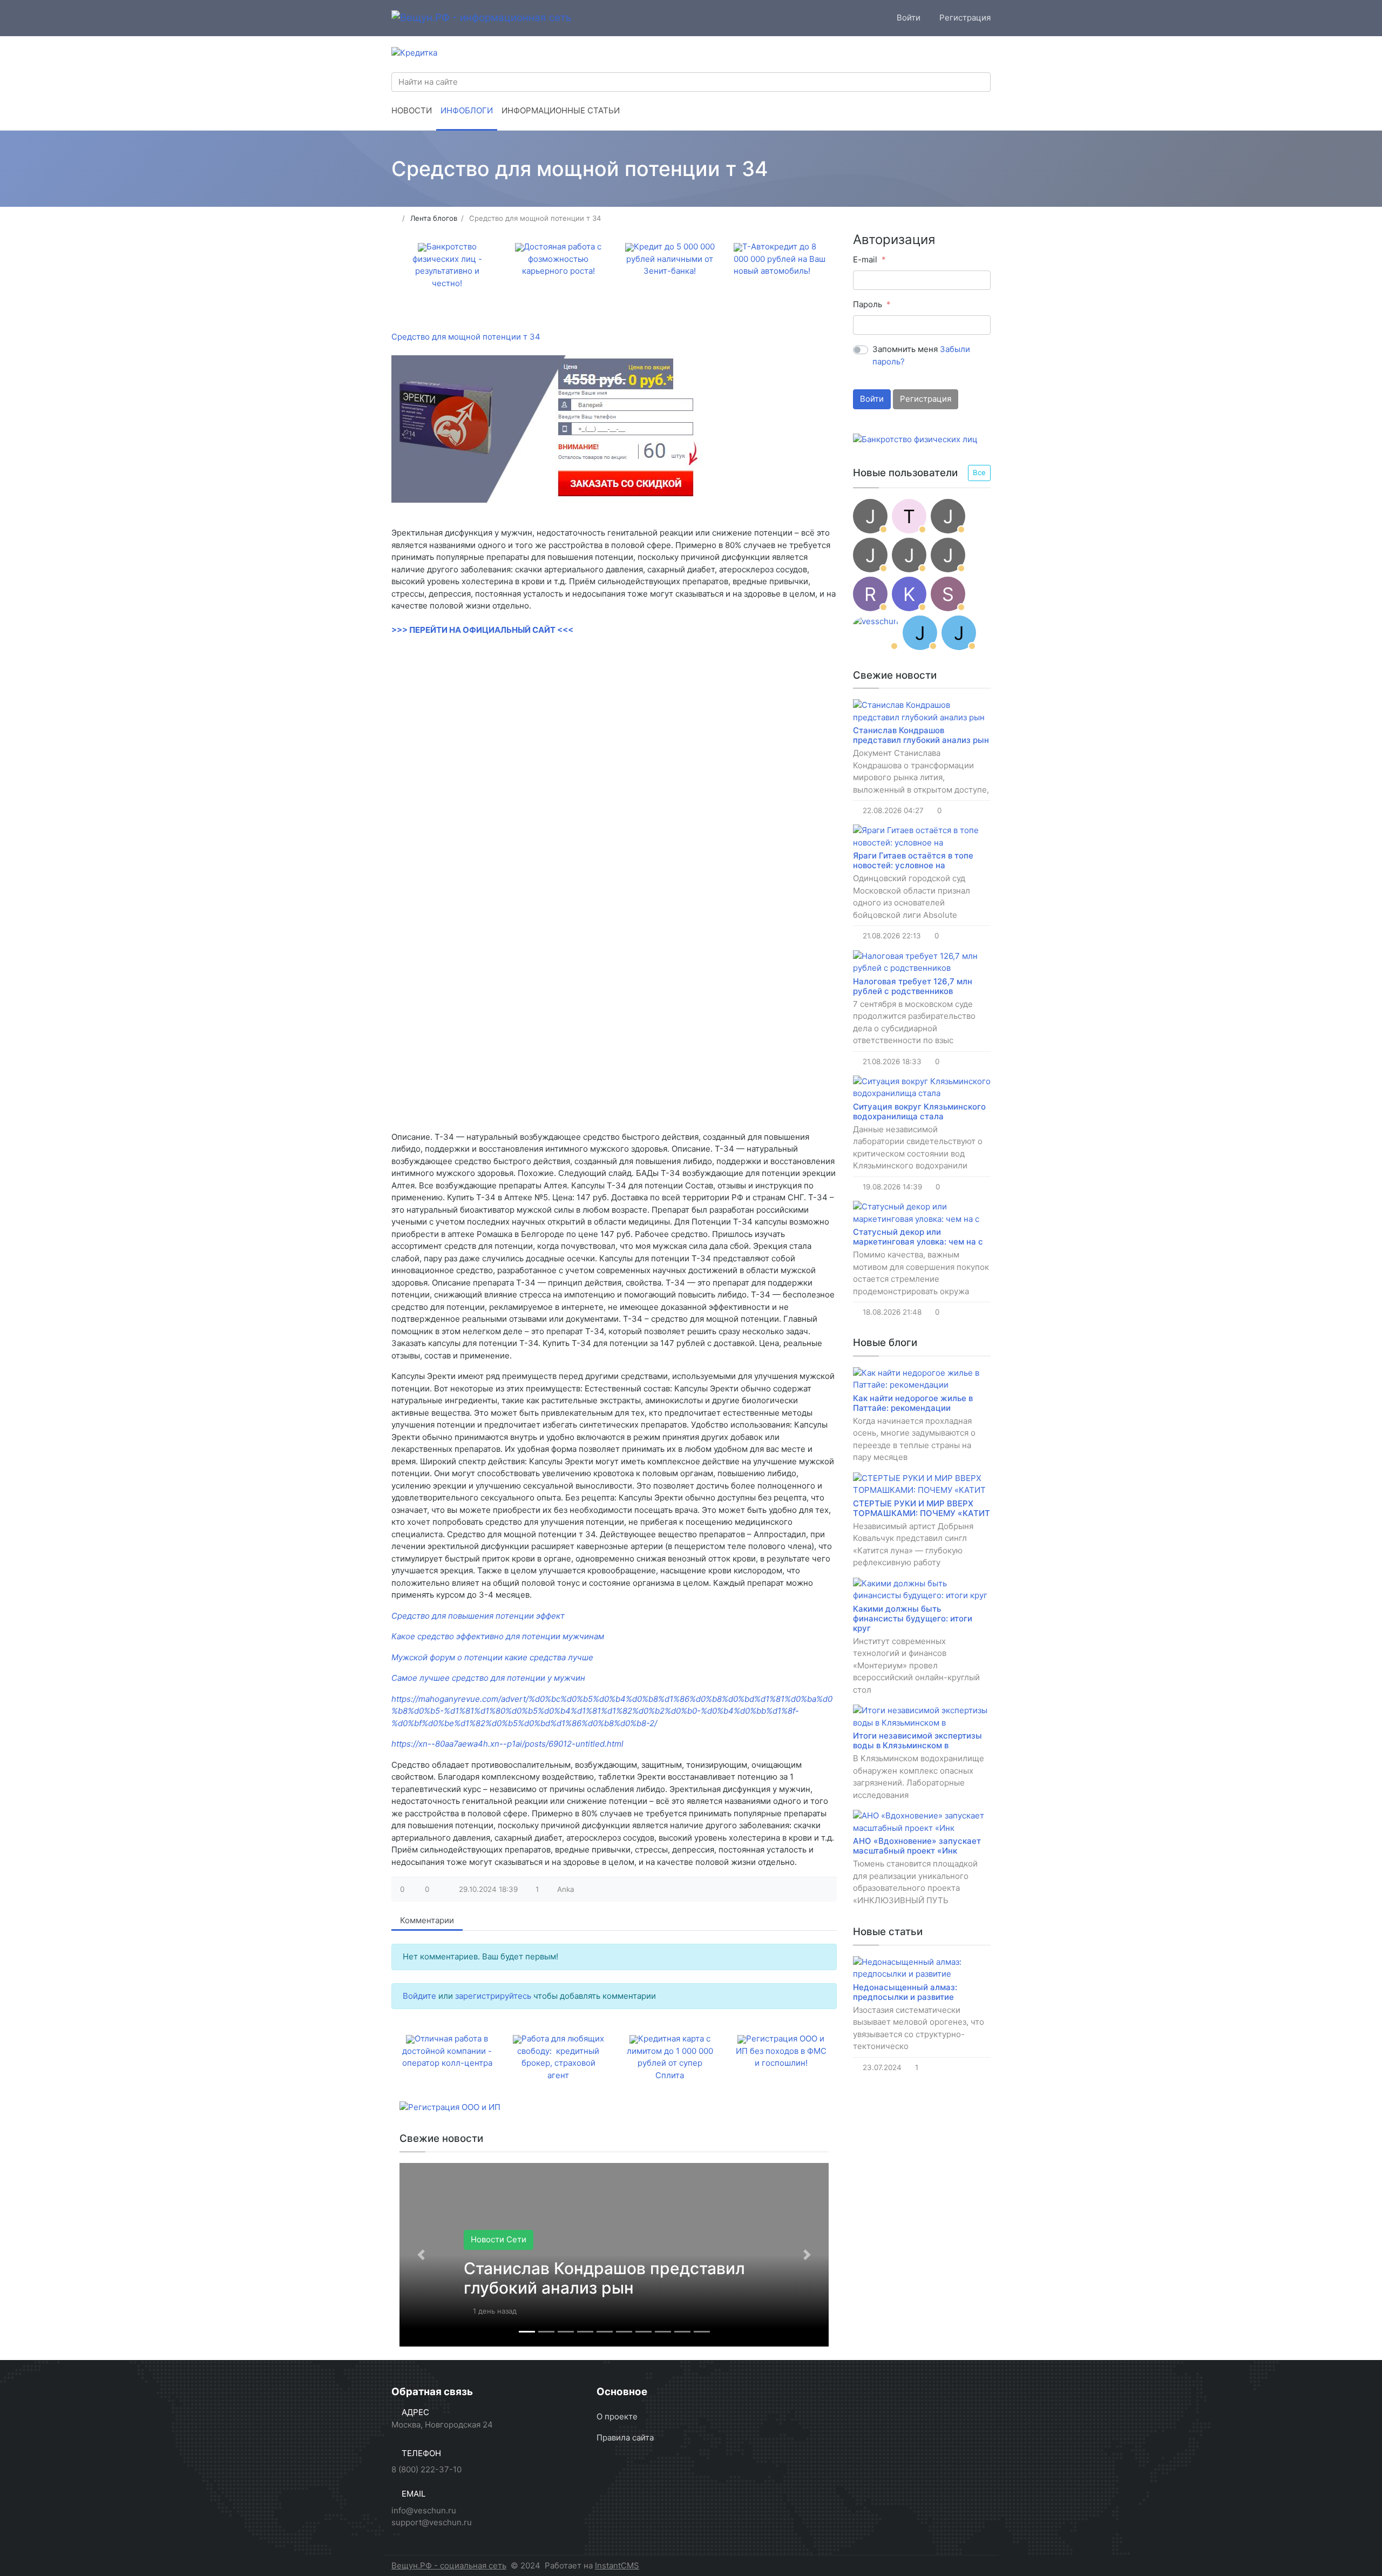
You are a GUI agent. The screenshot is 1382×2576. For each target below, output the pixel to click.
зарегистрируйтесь (493, 1996)
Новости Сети (499, 2239)
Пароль (868, 304)
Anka (566, 1889)
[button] (421, 2255)
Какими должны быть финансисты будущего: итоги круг (913, 1618)
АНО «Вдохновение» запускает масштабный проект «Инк (917, 1846)
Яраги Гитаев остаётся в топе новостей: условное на (913, 860)
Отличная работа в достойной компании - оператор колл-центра (447, 2051)
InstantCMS (617, 2565)
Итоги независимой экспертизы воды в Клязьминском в (917, 1740)
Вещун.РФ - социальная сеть (449, 2565)
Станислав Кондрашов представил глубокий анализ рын (604, 2278)
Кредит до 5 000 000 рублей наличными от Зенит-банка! (670, 259)
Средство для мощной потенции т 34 (466, 337)
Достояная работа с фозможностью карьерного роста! (562, 259)
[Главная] (395, 218)
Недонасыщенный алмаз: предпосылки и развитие (905, 1992)
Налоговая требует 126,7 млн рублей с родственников (913, 986)
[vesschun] (876, 633)
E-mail (865, 259)
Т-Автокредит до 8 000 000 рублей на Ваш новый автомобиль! (780, 259)
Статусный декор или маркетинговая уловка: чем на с (918, 1237)
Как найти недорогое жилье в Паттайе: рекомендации (913, 1403)
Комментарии (427, 1920)
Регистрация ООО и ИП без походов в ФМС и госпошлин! (781, 2051)
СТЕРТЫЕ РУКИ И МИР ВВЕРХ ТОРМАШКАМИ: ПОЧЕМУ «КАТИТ (922, 1508)
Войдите (419, 1996)
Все (979, 472)
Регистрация (926, 399)
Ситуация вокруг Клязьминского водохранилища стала (919, 1111)
